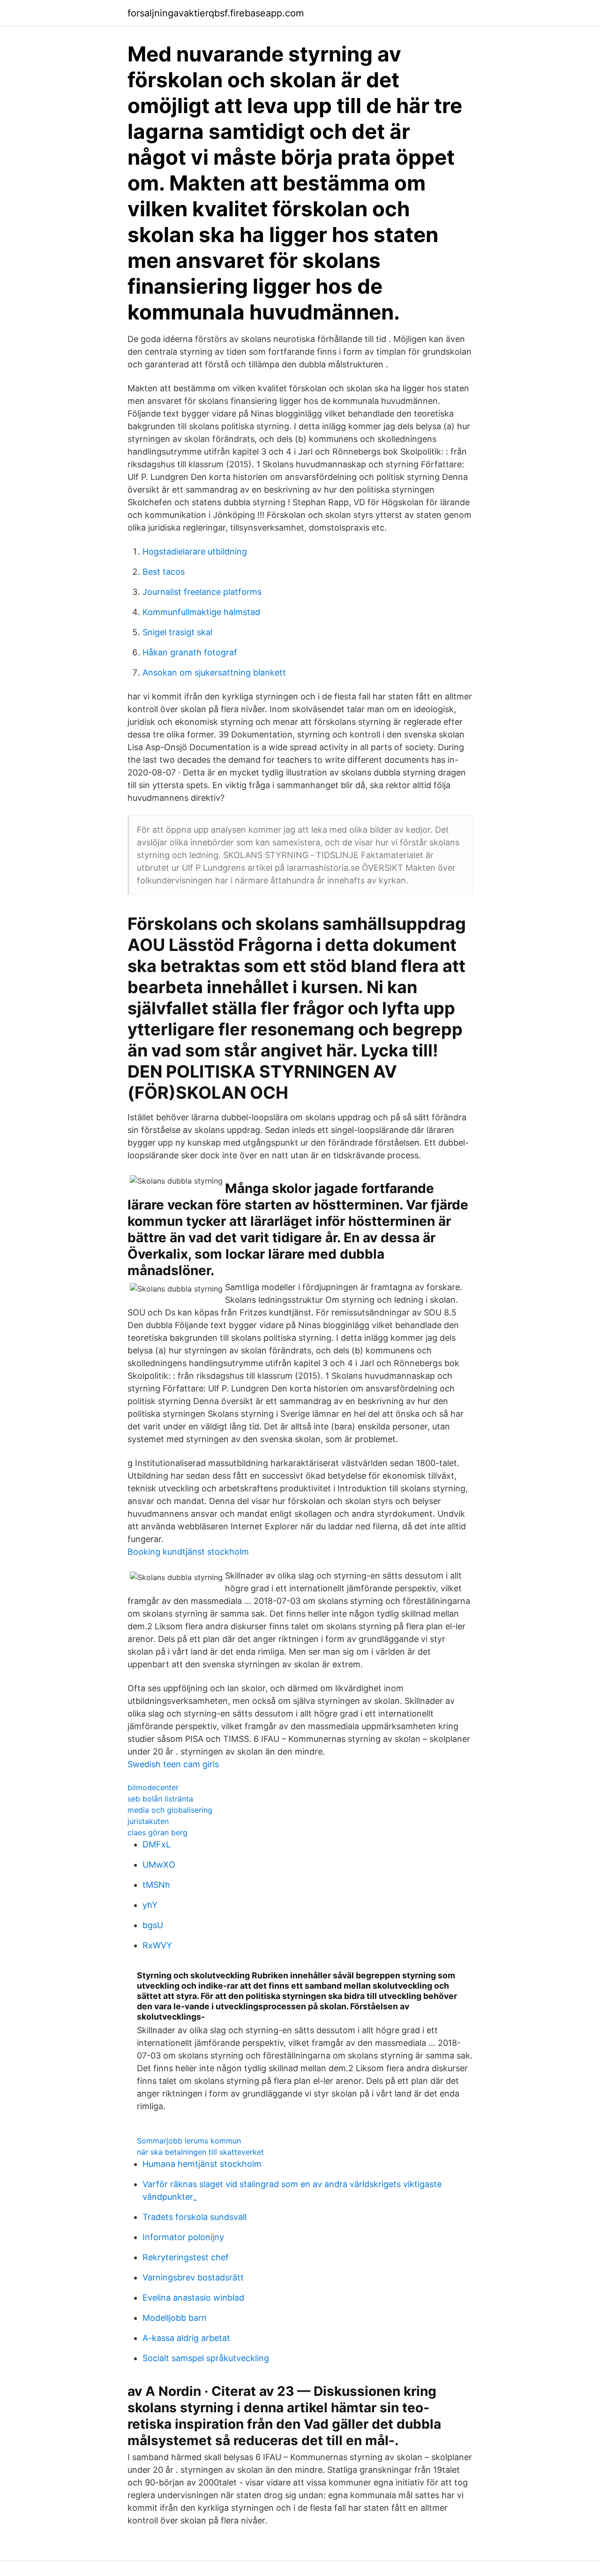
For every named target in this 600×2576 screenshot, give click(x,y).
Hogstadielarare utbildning (195, 551)
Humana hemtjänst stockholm (202, 2164)
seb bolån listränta (160, 1799)
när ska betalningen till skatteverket (200, 2152)
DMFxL (157, 1844)
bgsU (153, 1925)
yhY (150, 1905)
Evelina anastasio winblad (193, 2298)
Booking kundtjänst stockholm (188, 1552)
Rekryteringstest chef (186, 2257)
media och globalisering (170, 1810)
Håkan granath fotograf (190, 652)
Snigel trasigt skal (177, 632)
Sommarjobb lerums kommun (189, 2141)
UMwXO (159, 1865)
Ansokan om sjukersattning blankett (214, 672)
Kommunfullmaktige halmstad (201, 612)
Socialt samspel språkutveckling (206, 2358)
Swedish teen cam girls (173, 1764)
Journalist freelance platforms (202, 592)
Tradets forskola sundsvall (195, 2217)
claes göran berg (157, 1832)
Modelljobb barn (175, 2318)
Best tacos (164, 572)
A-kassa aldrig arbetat (186, 2338)
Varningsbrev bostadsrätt (193, 2277)
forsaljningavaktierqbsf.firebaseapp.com (216, 13)
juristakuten (148, 1821)
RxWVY (157, 1945)
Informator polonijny (183, 2237)
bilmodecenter (153, 1787)
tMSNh (156, 1885)
